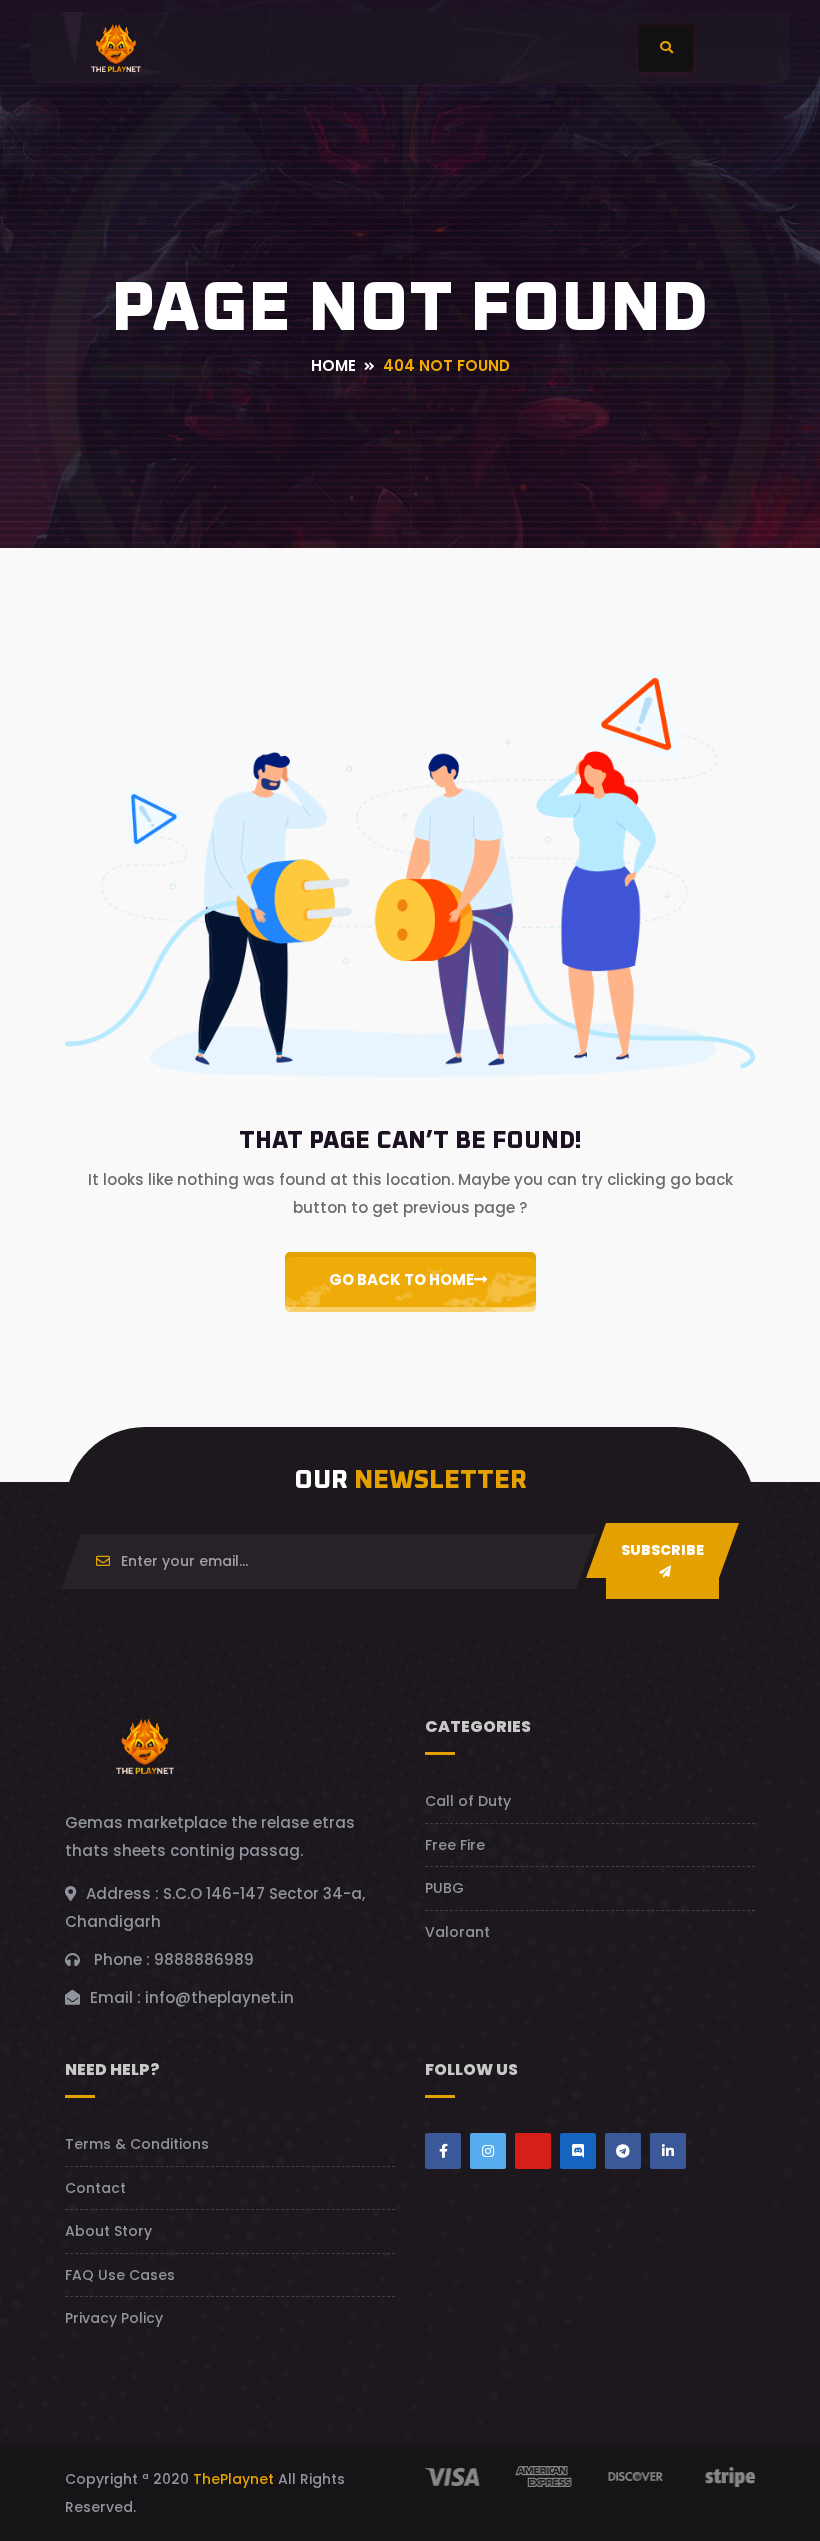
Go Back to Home (401, 1279)
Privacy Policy (114, 2318)
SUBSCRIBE (662, 1550)
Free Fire (455, 1845)
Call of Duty (468, 1801)
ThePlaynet (233, 2479)
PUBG (444, 1888)
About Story (108, 2231)
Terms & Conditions (137, 2144)
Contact (95, 2188)
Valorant (457, 1932)
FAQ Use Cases (120, 2275)
